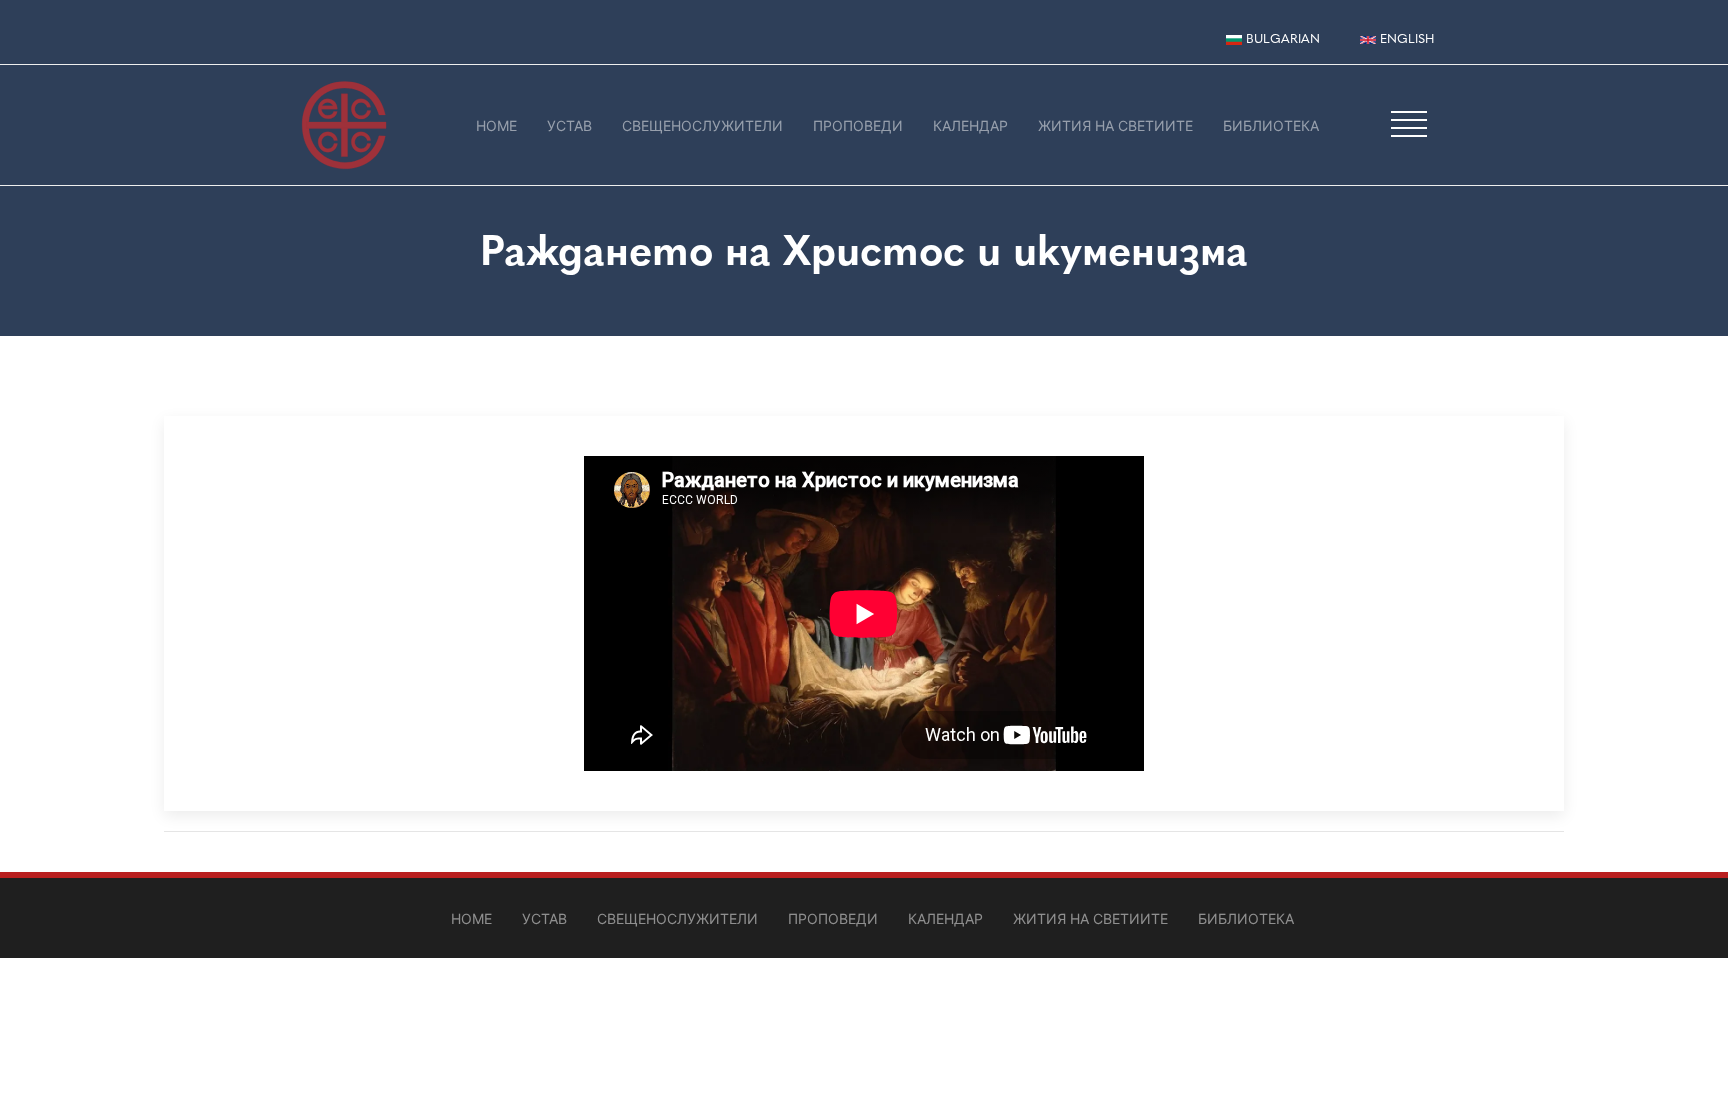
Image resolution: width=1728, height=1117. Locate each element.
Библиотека (1271, 125)
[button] (1409, 123)
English (1405, 38)
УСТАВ (569, 125)
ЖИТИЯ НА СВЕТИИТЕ (1115, 125)
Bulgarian (1281, 38)
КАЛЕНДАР (970, 125)
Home (496, 125)
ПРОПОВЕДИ (858, 125)
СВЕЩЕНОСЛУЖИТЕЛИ (702, 125)
